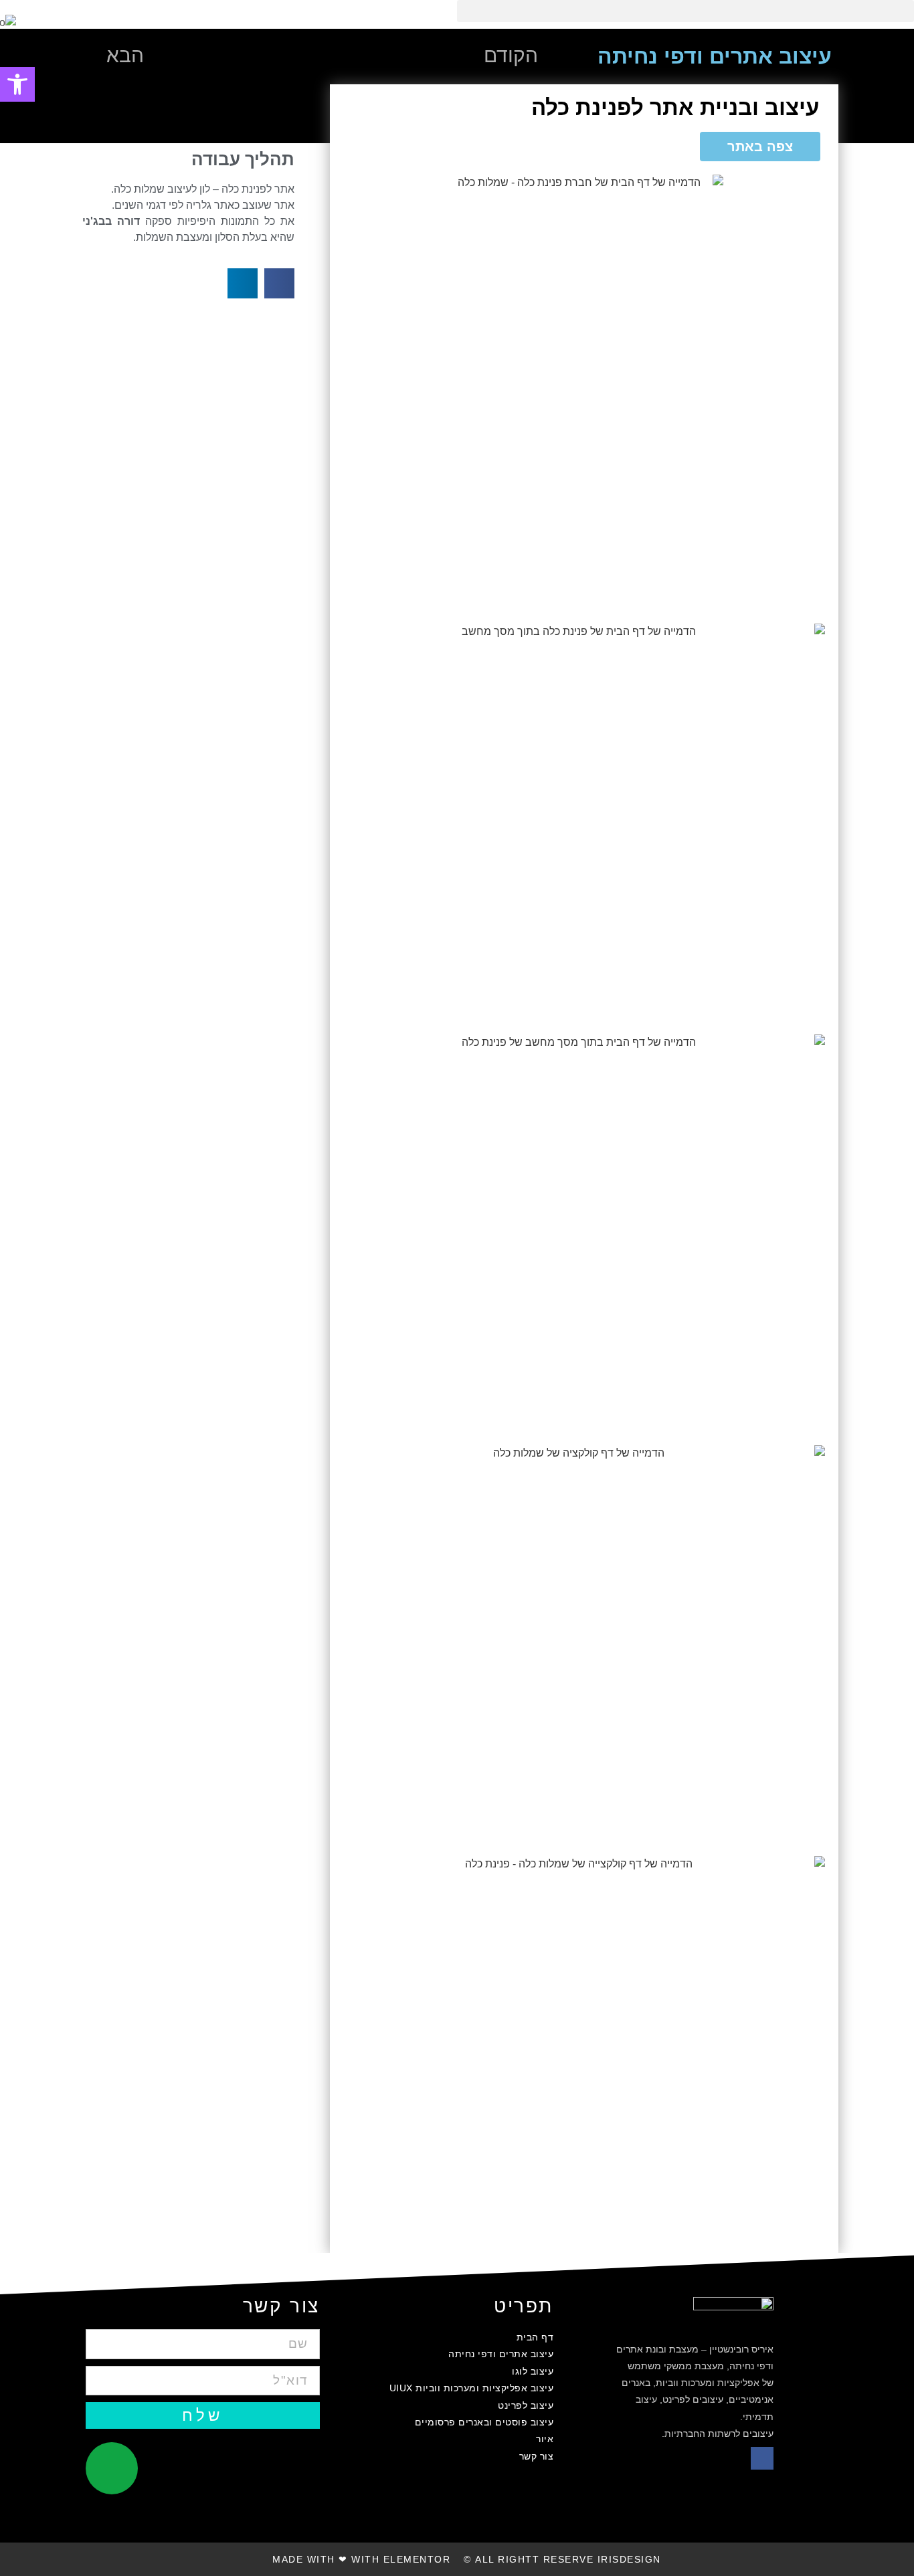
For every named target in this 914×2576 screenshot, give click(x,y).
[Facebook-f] (762, 2458)
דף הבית (535, 2337)
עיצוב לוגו (533, 2371)
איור (545, 2439)
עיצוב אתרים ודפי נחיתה (501, 2354)
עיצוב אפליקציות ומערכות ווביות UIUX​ (471, 2388)
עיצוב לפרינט (526, 2405)
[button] (685, 11)
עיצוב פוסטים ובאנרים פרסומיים (484, 2422)
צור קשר (536, 2456)
